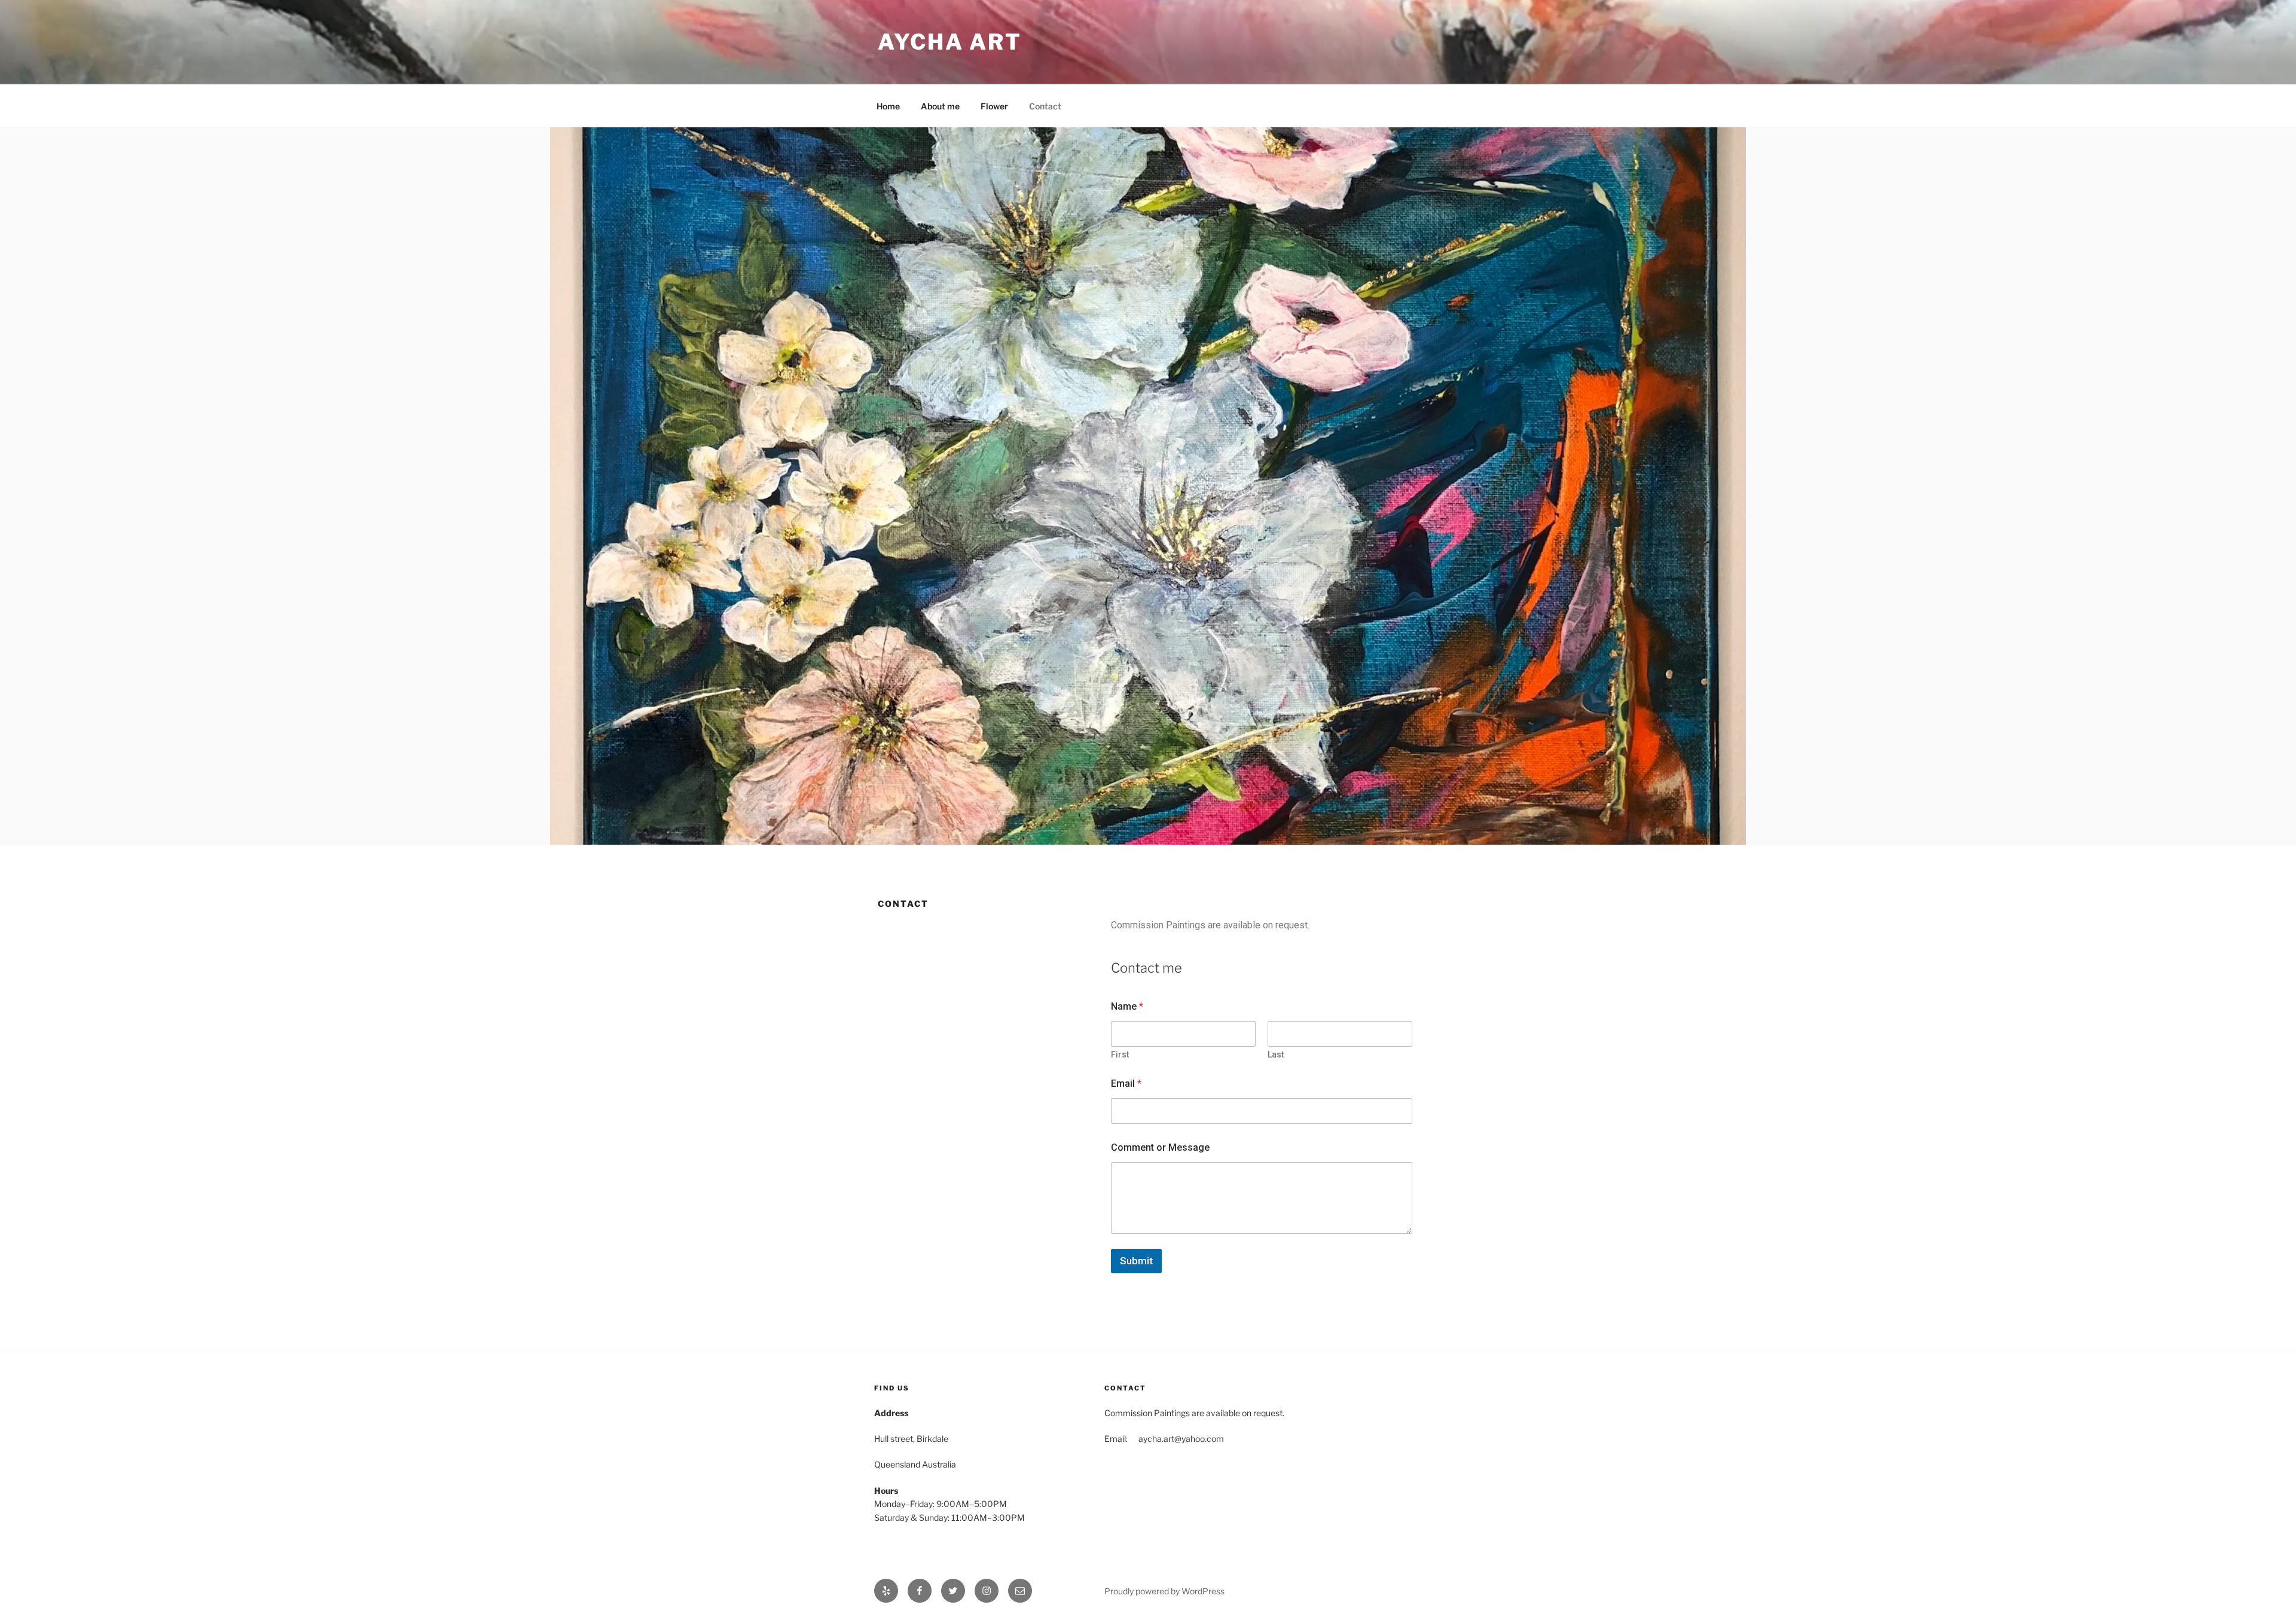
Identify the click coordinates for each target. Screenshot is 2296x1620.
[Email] (1020, 1591)
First (1120, 1054)
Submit (1136, 1261)
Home (888, 106)
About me (940, 106)
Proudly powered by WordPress (1164, 1591)
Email (1126, 1083)
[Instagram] (987, 1591)
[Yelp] (886, 1591)
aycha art (950, 42)
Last (1276, 1054)
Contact (1045, 106)
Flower (994, 106)
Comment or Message (1160, 1147)
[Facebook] (920, 1591)
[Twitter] (953, 1591)
